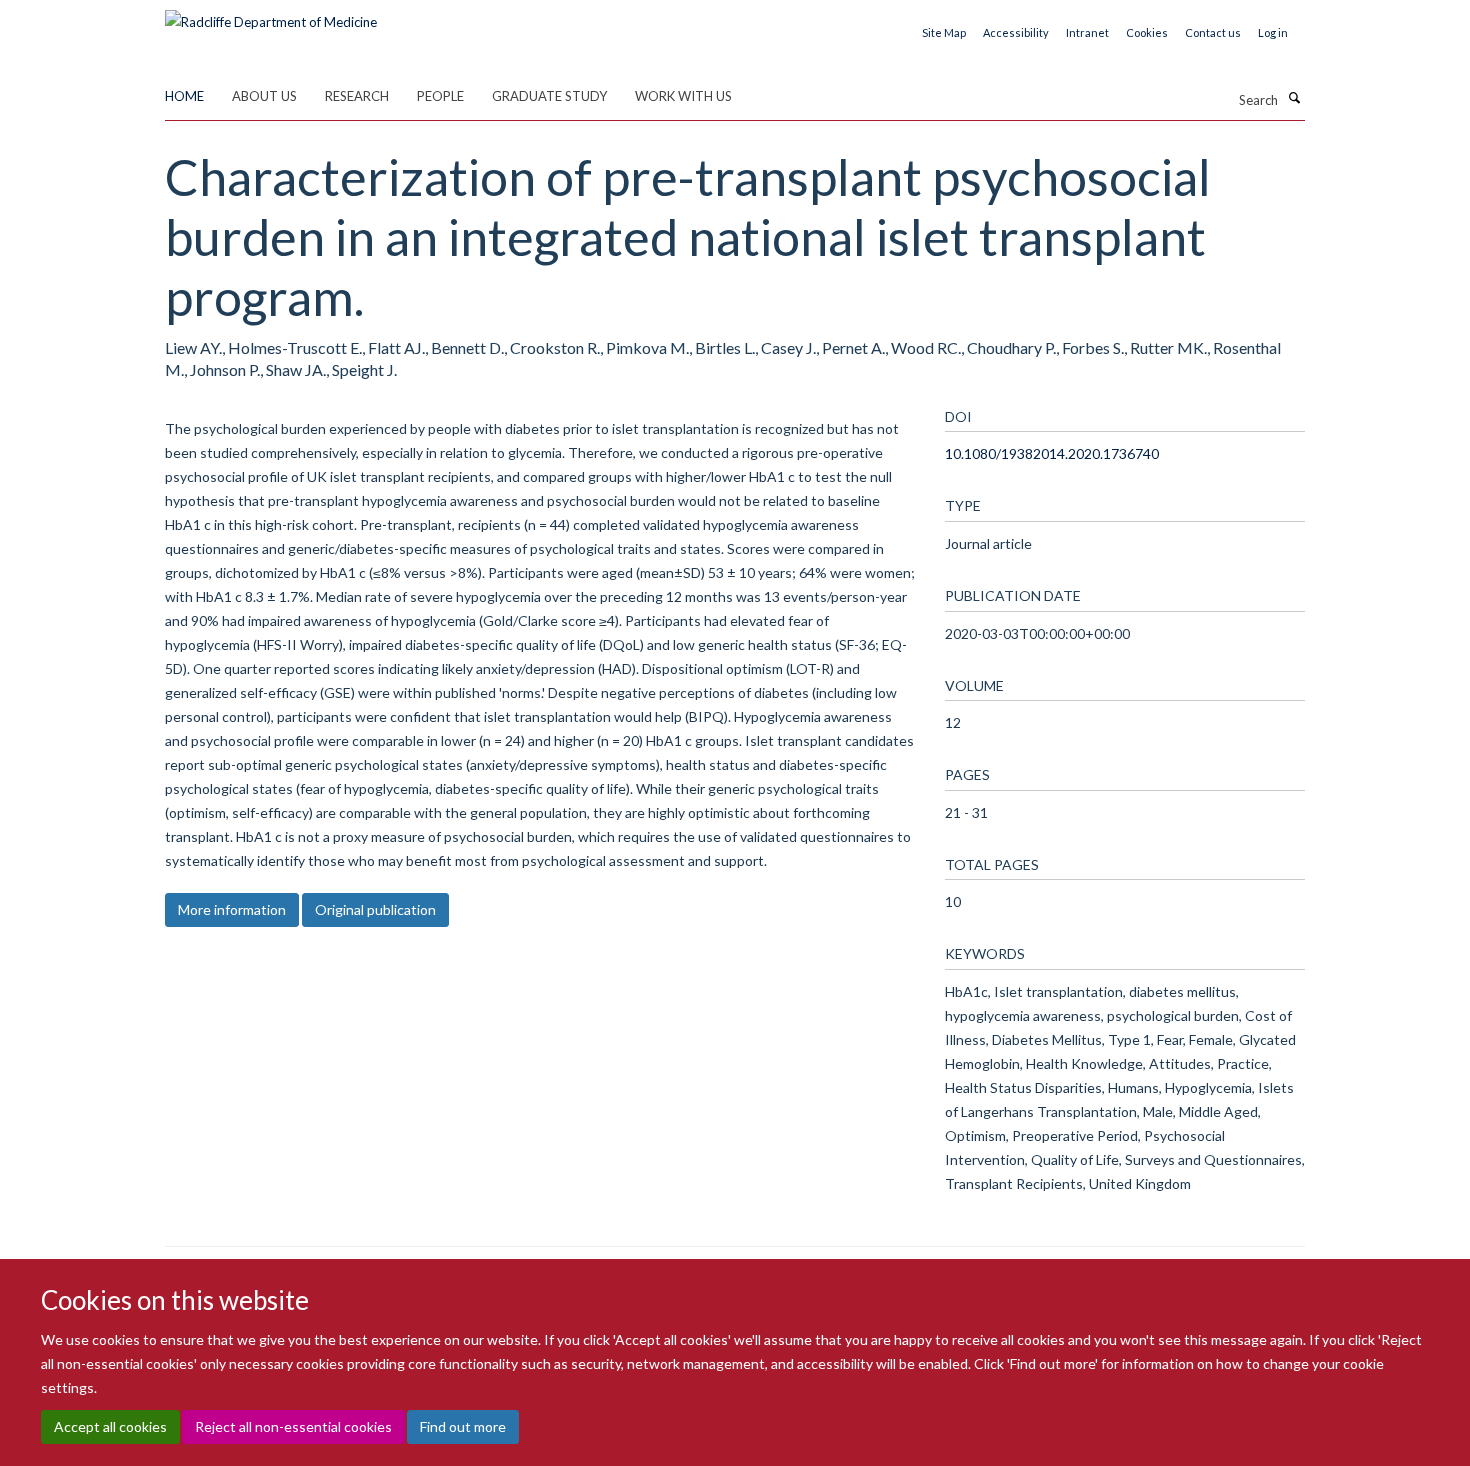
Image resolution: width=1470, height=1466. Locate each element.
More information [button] (232, 909)
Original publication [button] (375, 909)
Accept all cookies (110, 1426)
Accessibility (1016, 32)
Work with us (683, 96)
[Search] (1294, 98)
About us (264, 96)
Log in (1273, 32)
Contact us (1213, 32)
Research (357, 96)
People (440, 96)
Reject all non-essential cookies (293, 1426)
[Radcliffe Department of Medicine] (271, 15)
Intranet (1087, 32)
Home (184, 96)
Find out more (463, 1426)
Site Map (944, 32)
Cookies (1147, 32)
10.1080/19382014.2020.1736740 (1052, 453)
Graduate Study (549, 96)
